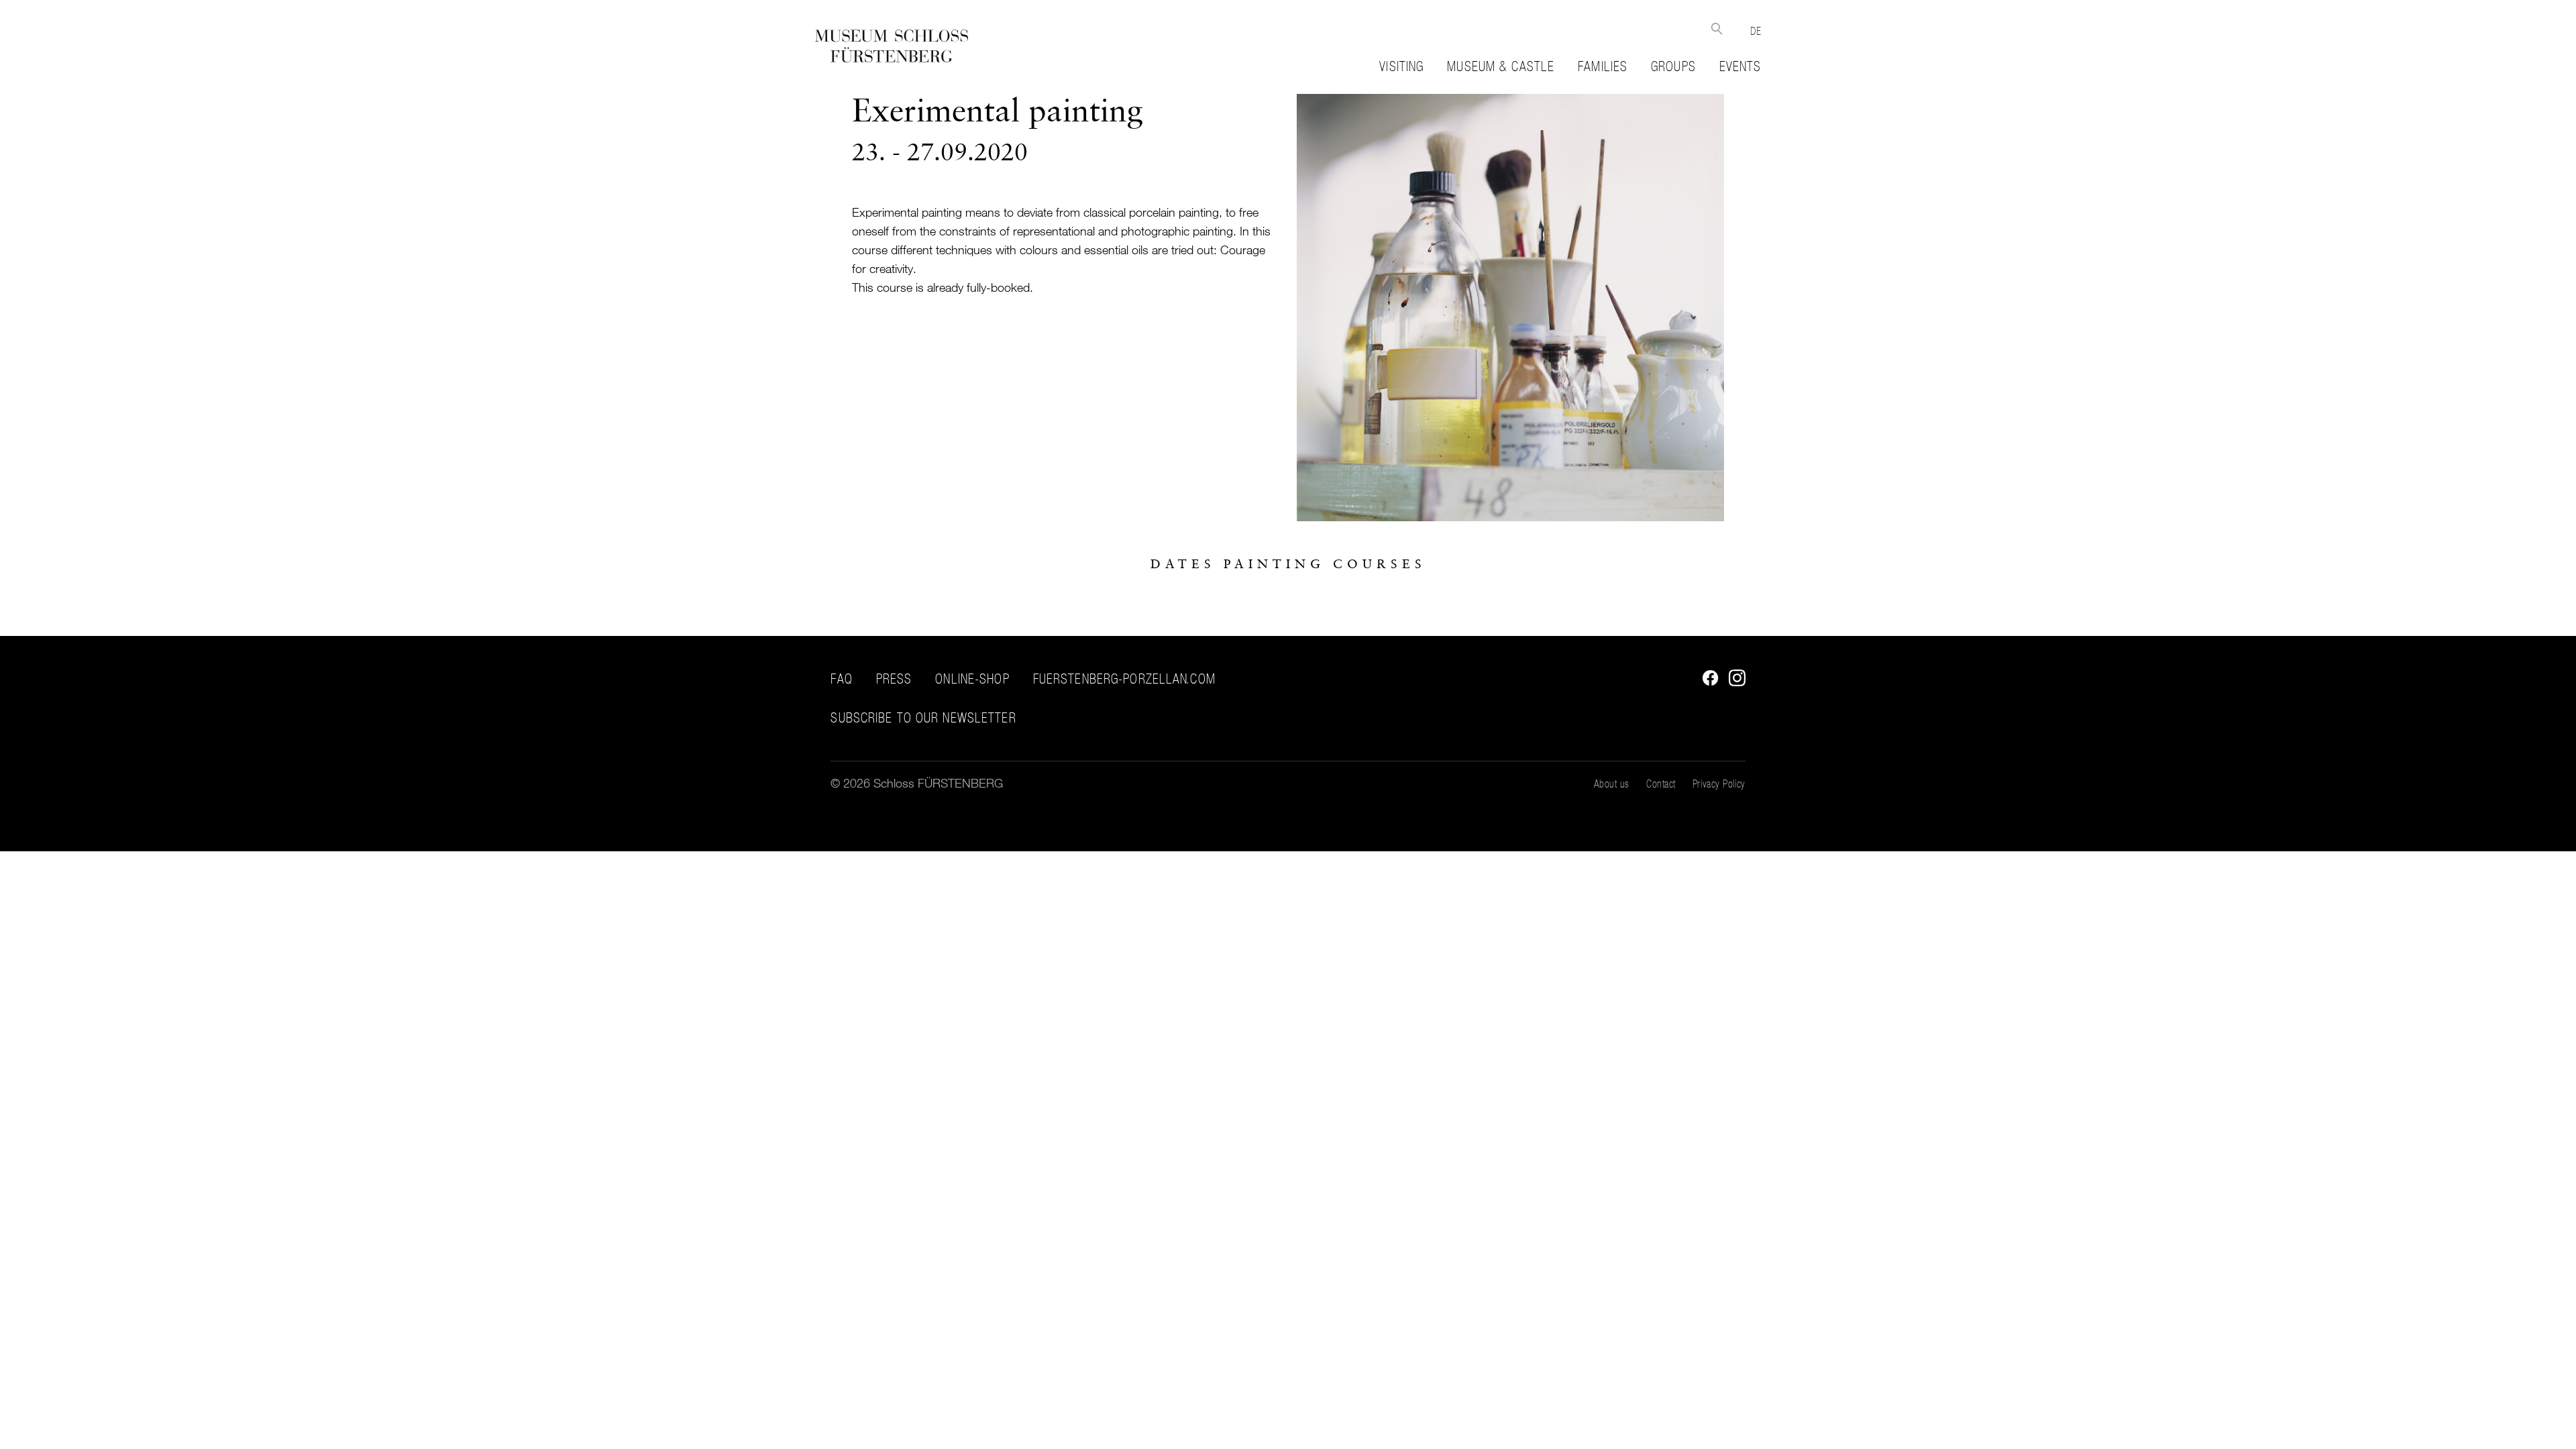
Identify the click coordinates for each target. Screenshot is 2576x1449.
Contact (1661, 784)
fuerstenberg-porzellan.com (1124, 679)
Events (1740, 66)
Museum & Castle (1501, 66)
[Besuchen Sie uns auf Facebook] (1707, 682)
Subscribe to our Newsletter (923, 718)
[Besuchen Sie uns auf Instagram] (1734, 682)
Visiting (1401, 66)
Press (894, 679)
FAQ (841, 679)
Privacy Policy (1719, 784)
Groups (1673, 66)
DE (1756, 31)
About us (1612, 784)
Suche (1716, 29)
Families (1603, 66)
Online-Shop (972, 679)
